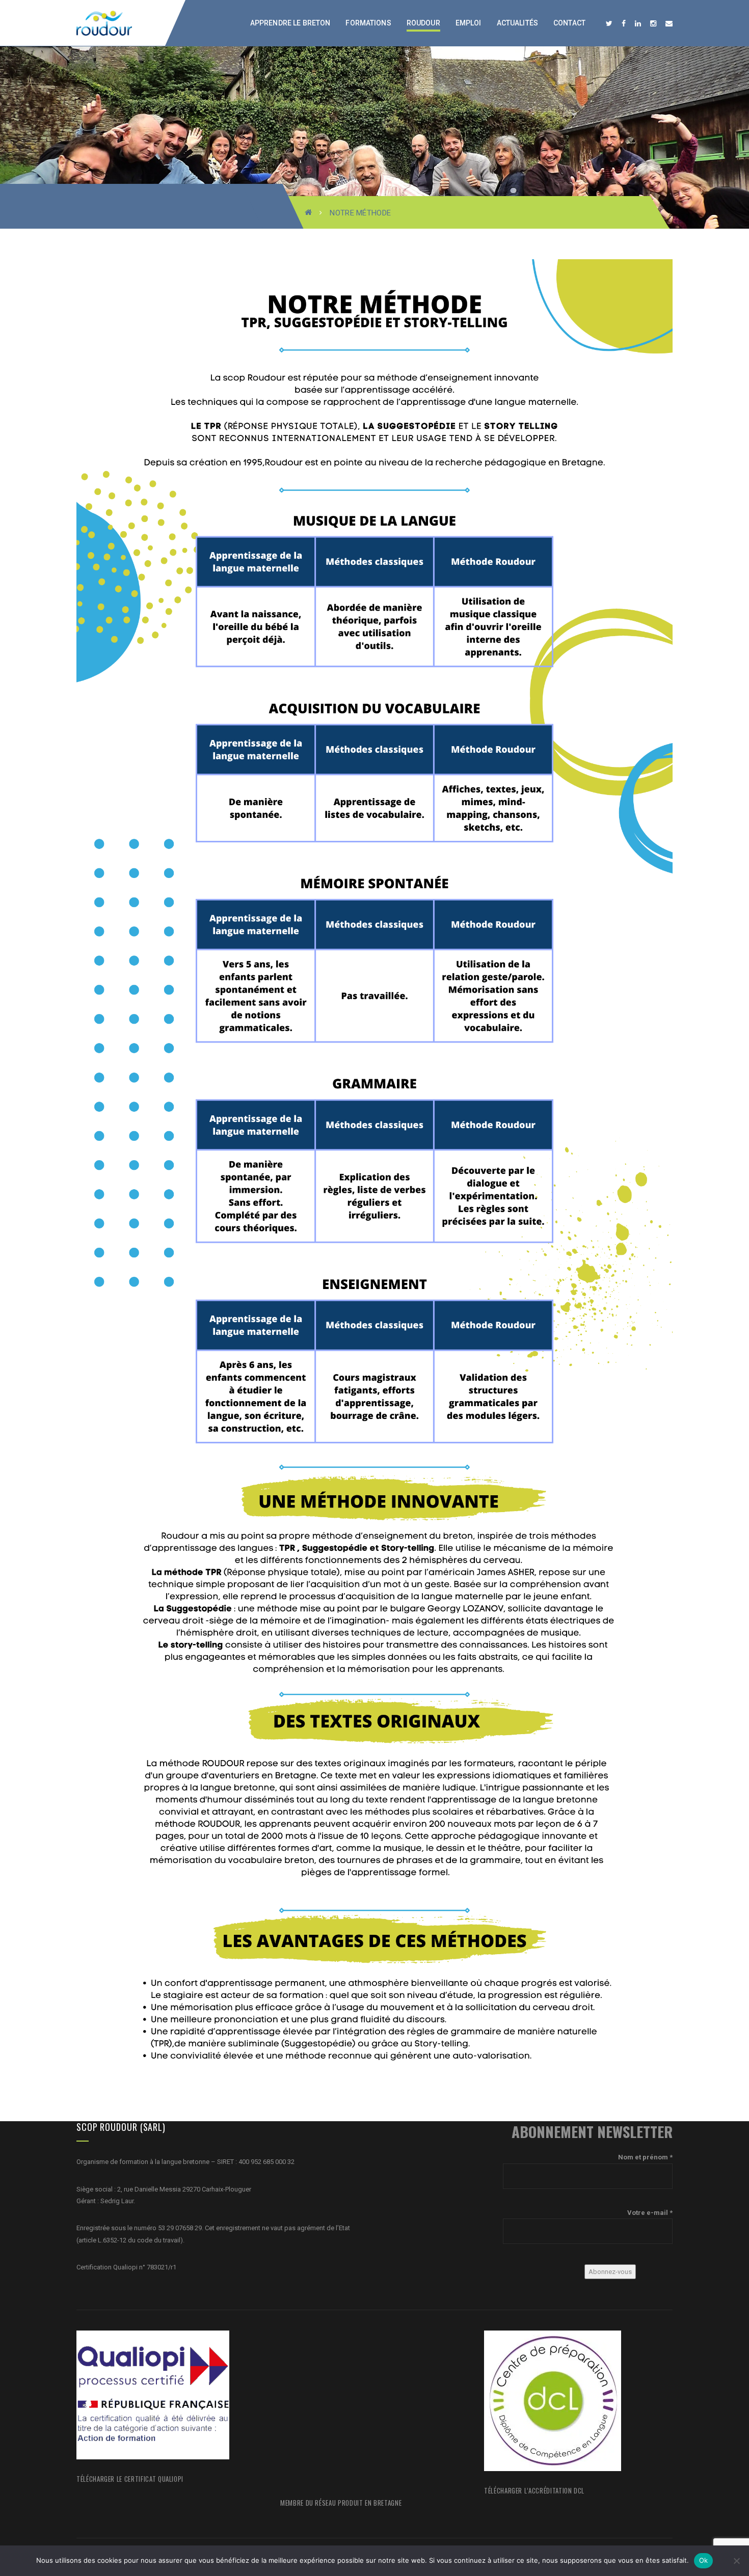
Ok (704, 2560)
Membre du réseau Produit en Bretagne (341, 2503)
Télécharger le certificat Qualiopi (130, 2479)
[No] (736, 2561)
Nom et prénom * (645, 2157)
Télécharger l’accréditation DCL (534, 2490)
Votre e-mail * (650, 2213)
